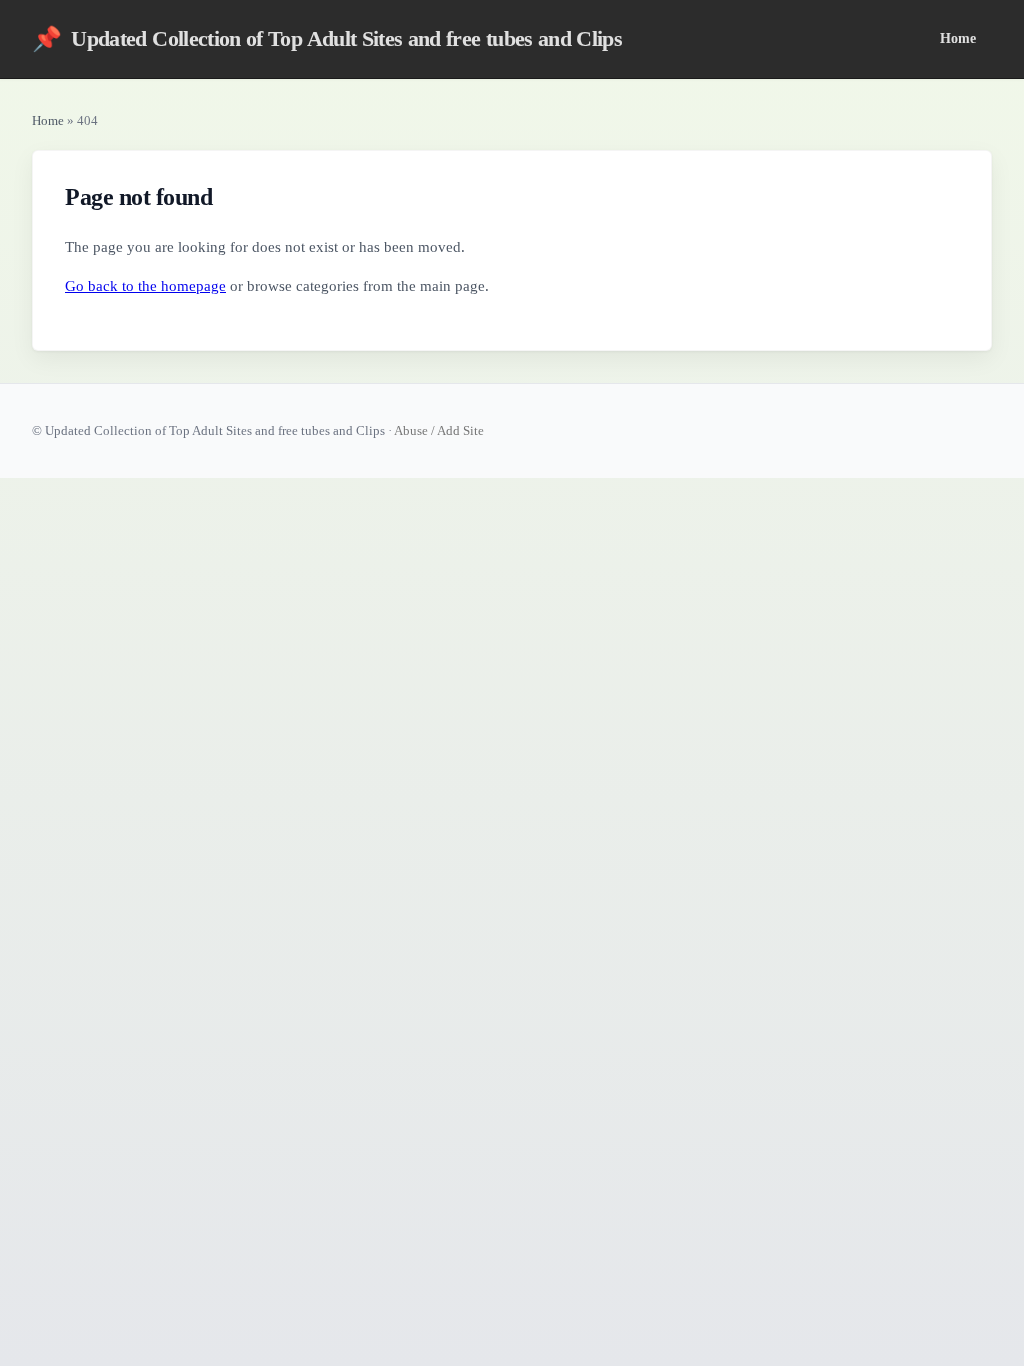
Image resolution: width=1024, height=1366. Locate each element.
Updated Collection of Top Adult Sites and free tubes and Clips (327, 39)
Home (958, 38)
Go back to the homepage (145, 286)
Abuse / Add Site (439, 430)
